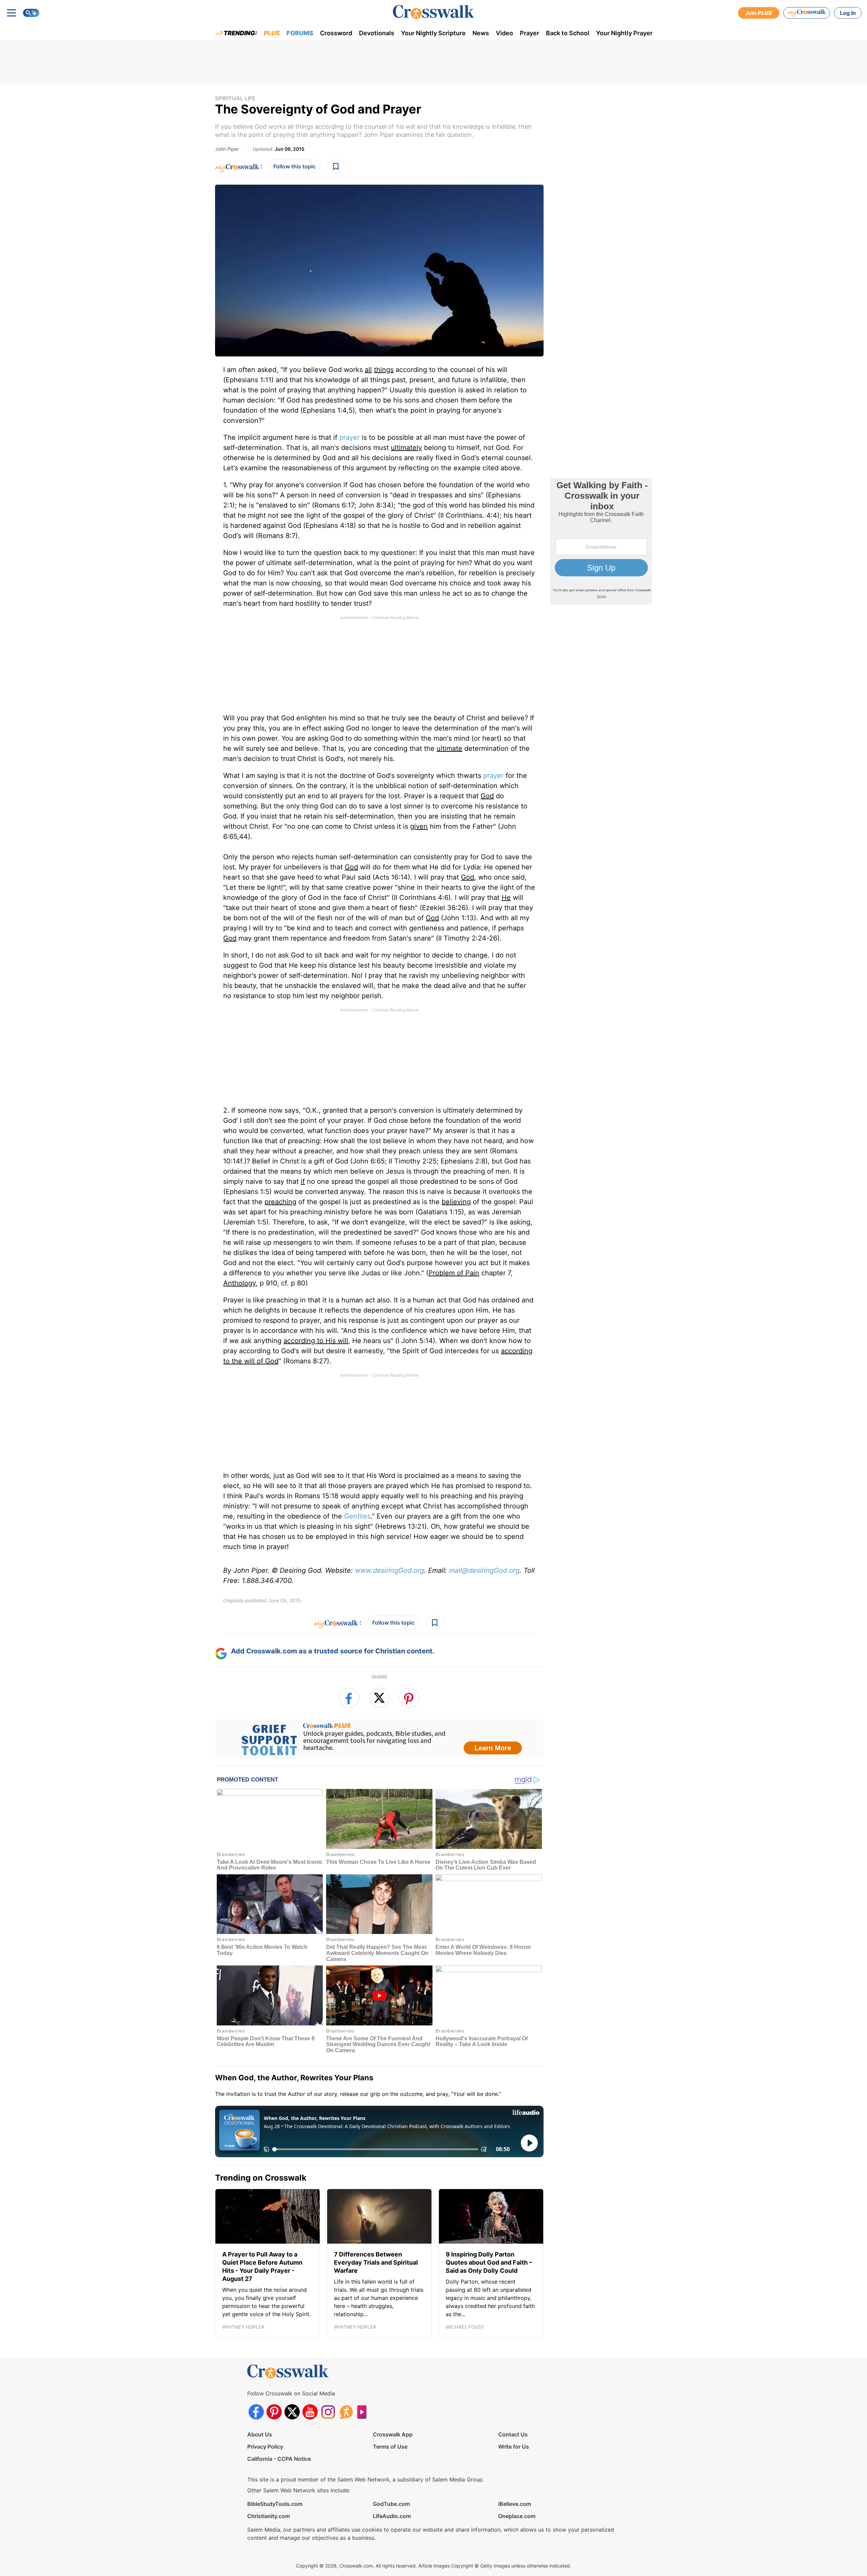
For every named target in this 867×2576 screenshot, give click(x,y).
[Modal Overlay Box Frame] (433, 1288)
